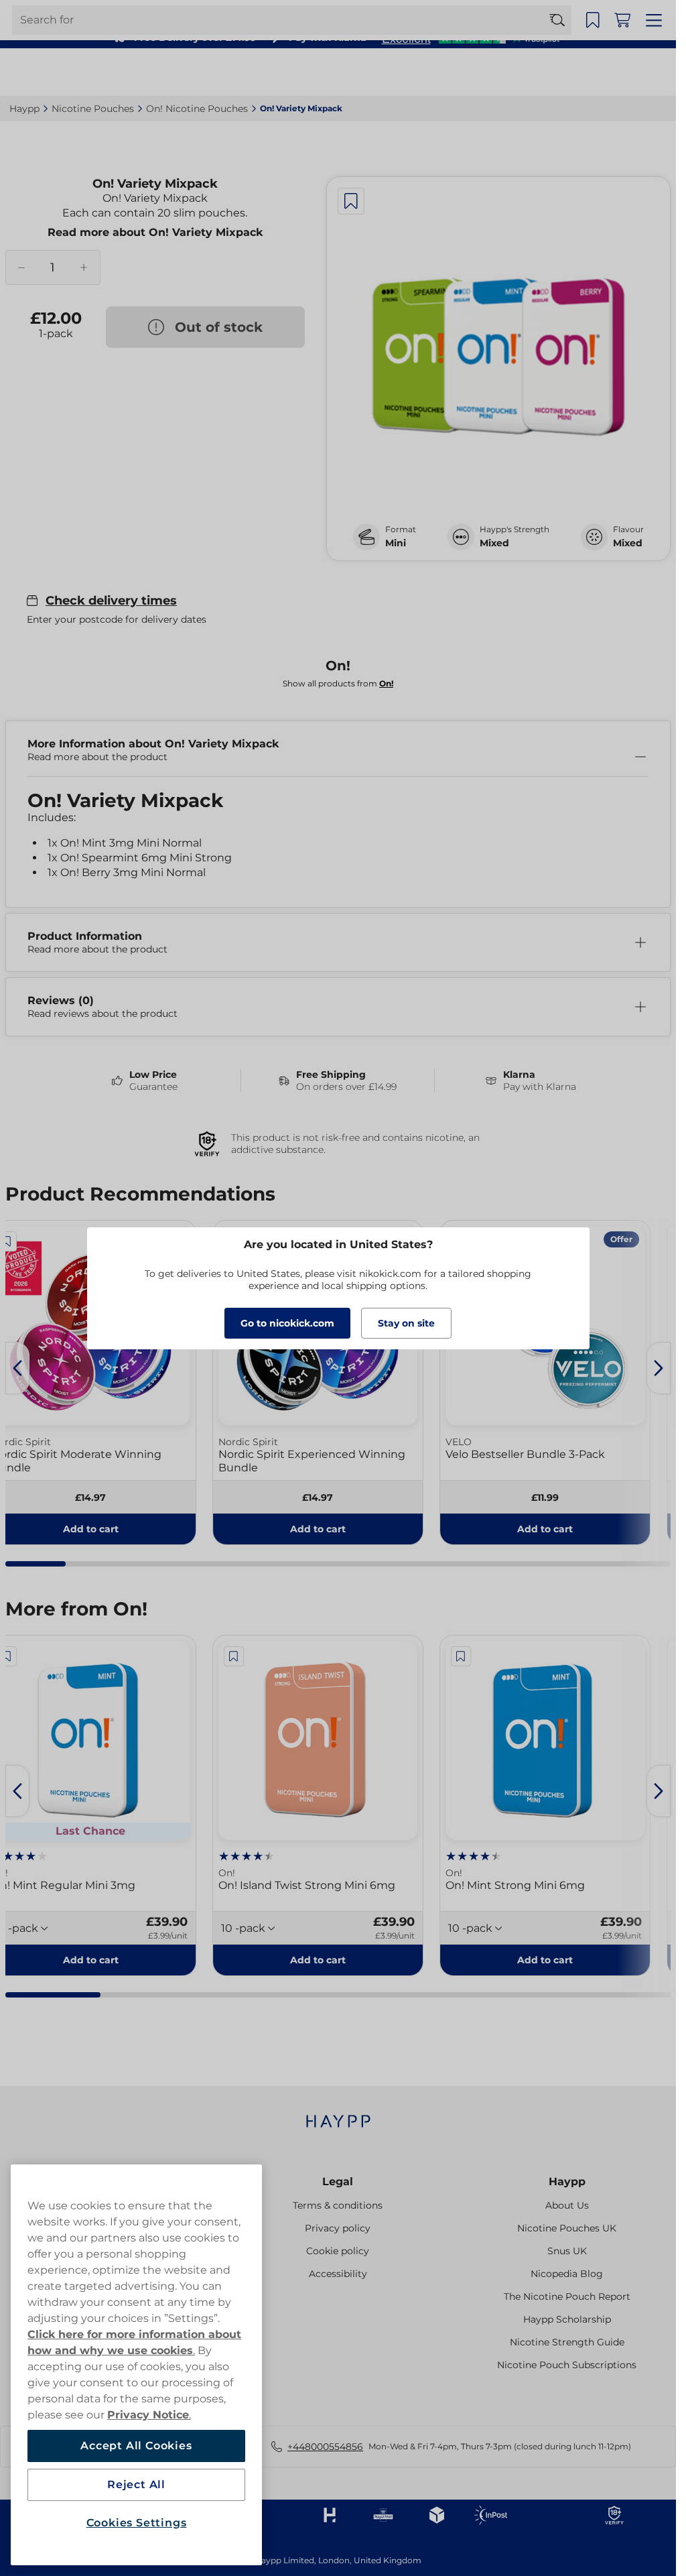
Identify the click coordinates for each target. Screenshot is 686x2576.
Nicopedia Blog (567, 2274)
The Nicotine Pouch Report (567, 2296)
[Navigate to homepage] (338, 2114)
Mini (396, 543)
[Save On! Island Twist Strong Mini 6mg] (234, 1656)
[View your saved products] (597, 72)
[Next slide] (659, 1368)
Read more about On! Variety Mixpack (155, 232)
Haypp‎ (24, 109)
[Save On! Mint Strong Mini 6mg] (461, 1656)
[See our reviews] (470, 38)
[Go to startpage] (59, 72)
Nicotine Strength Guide (567, 2342)
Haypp (567, 2182)
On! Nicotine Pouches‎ (197, 109)
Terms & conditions (338, 2205)
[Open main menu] (656, 72)
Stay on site (406, 1323)
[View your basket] (626, 72)
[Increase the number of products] (83, 267)
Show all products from (338, 683)
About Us (567, 2205)
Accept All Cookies (136, 2446)
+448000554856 (325, 2447)
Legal (338, 2182)
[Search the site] (563, 72)
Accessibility (338, 2274)
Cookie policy (338, 2251)
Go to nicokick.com (287, 1323)
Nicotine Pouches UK (567, 2228)
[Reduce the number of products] (21, 267)
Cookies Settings (137, 2523)
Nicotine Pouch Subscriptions (567, 2365)
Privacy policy (338, 2228)
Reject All (136, 2485)
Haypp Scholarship (567, 2319)
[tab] (36, 1564)
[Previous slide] (17, 1368)
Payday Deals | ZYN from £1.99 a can (332, 13)
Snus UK (567, 2251)
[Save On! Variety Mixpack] (351, 201)
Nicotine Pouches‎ (93, 109)
